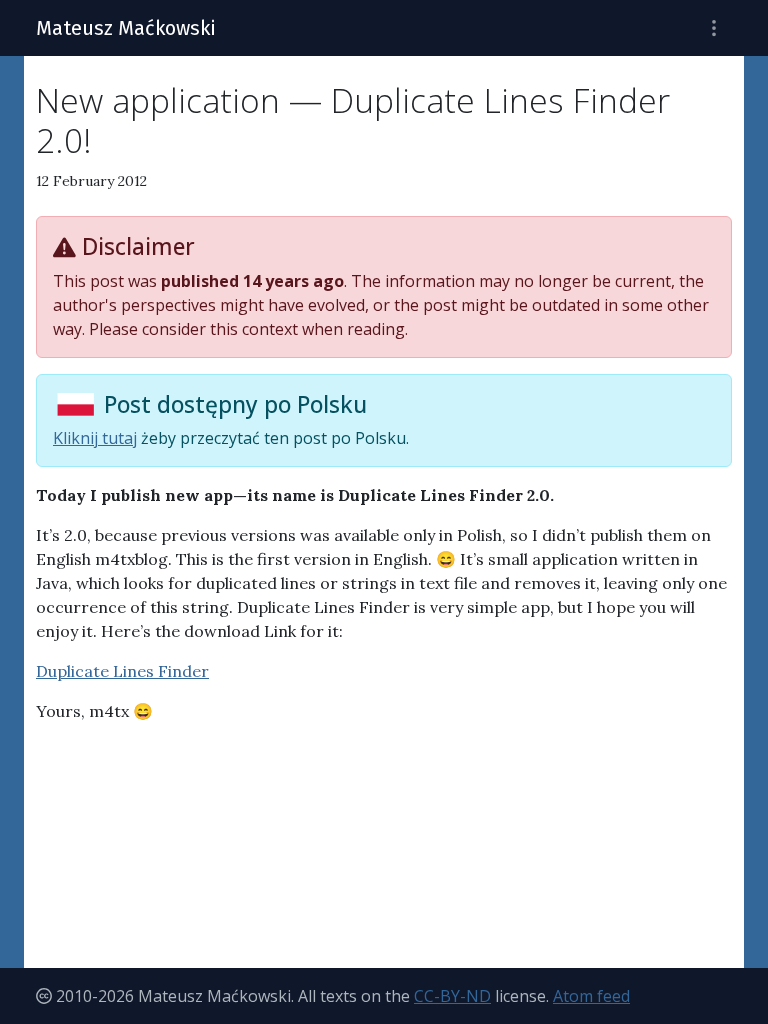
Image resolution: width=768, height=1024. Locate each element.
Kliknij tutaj (95, 438)
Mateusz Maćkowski (126, 28)
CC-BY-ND (452, 996)
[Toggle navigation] (714, 28)
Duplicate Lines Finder (122, 671)
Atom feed (591, 996)
